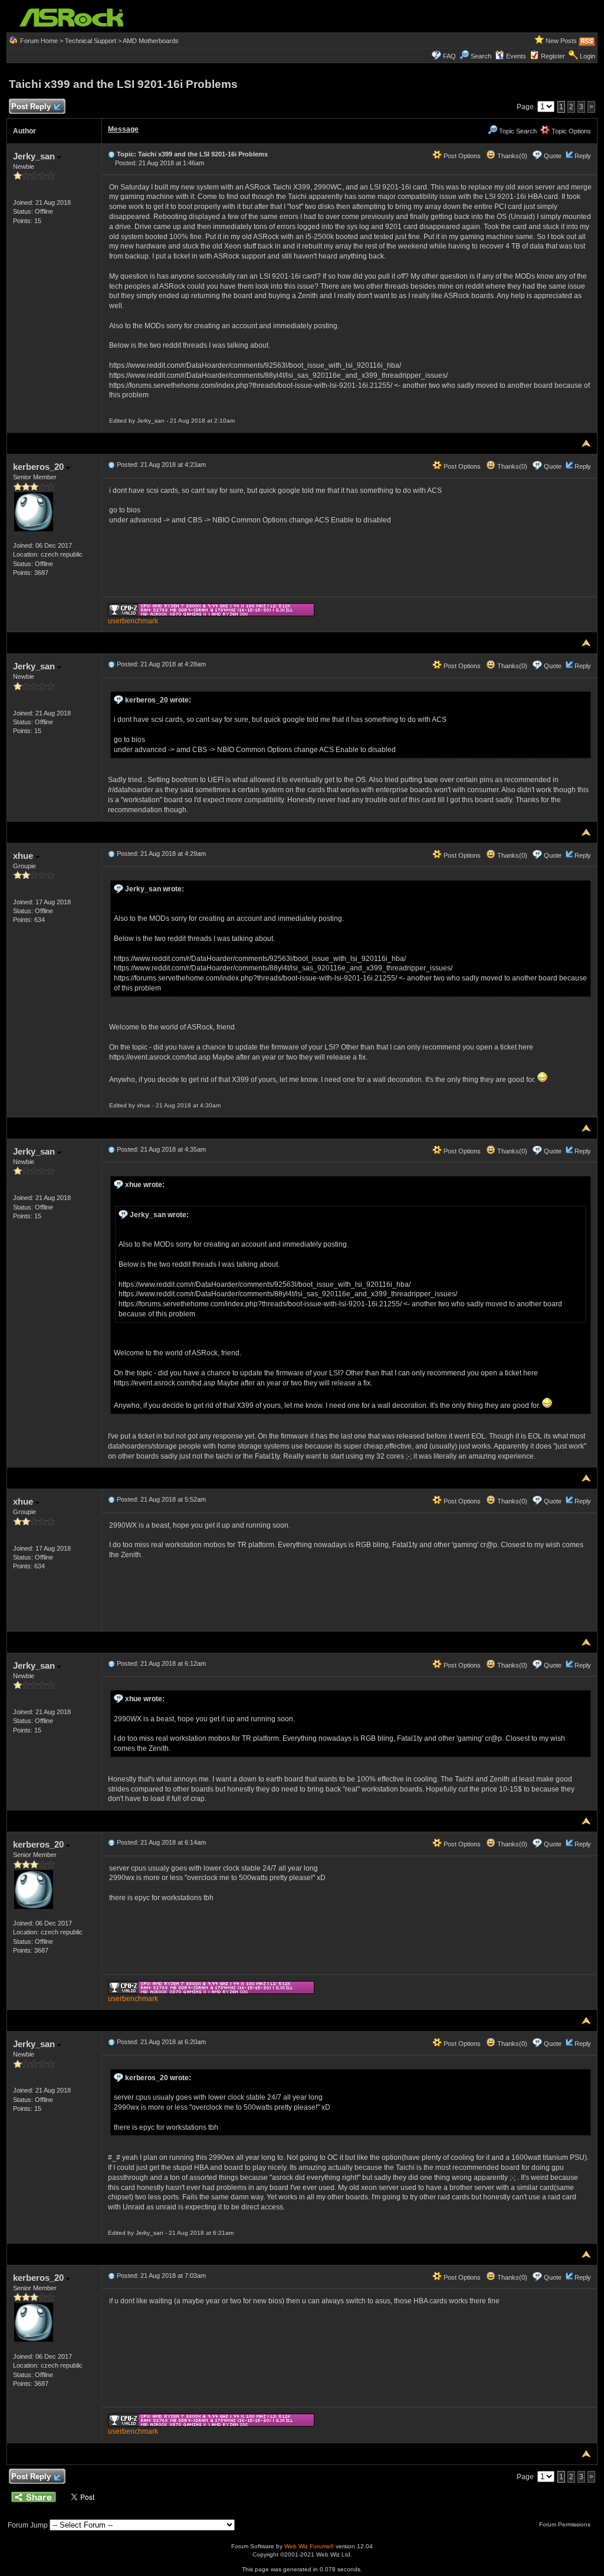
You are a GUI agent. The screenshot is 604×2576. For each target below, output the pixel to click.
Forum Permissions (566, 2524)
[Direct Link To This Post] (111, 154)
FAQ (449, 56)
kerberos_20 (40, 467)
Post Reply (31, 107)
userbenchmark (133, 621)
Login (587, 56)
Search (481, 56)
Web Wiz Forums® (309, 2546)
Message (123, 129)
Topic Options (570, 131)
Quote (553, 156)
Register (553, 56)
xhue (24, 856)
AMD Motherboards (151, 41)
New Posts (561, 41)
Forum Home (39, 41)
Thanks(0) (511, 156)
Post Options (461, 156)
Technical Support (91, 41)
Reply (583, 156)
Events (516, 56)
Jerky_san (35, 156)
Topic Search (517, 131)
